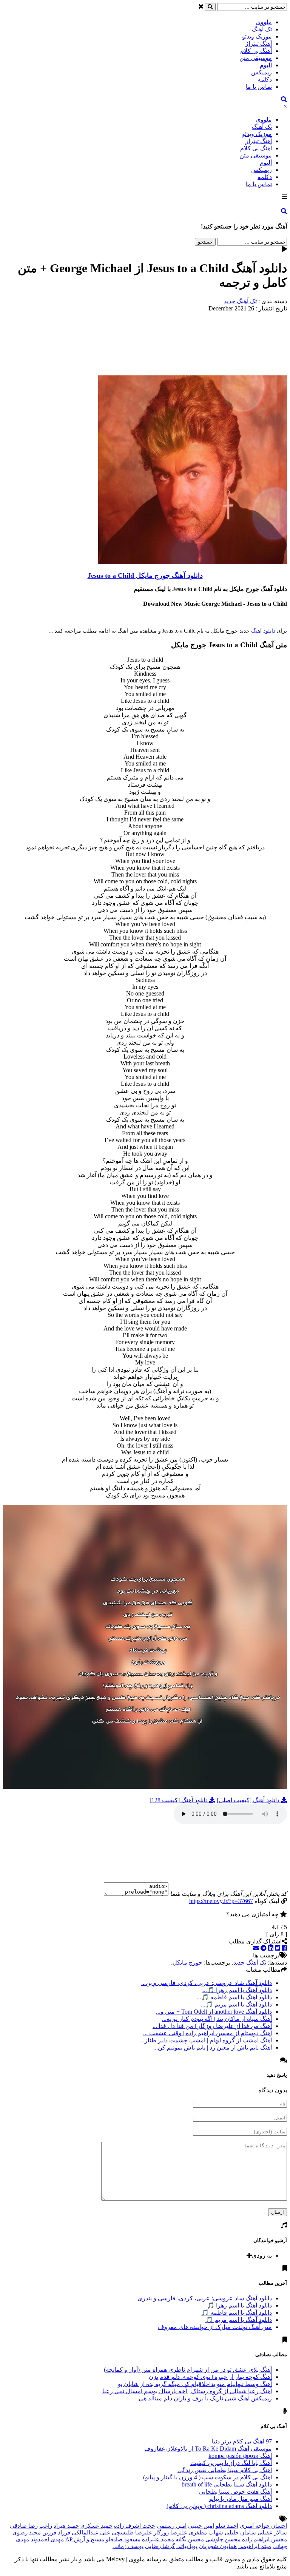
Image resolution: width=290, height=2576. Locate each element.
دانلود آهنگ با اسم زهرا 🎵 (239, 2305)
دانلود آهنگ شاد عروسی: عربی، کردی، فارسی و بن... (207, 1983)
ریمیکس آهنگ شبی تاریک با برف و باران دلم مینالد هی (205, 2398)
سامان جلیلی (240, 2533)
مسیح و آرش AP (85, 2539)
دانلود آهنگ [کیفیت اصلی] (249, 1800)
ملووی (264, 22)
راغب (46, 2526)
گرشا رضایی (160, 2546)
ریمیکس (261, 72)
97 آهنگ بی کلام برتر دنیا (242, 2441)
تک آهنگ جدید (240, 301)
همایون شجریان (218, 2546)
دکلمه (265, 79)
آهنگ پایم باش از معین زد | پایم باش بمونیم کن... (213, 2047)
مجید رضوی (27, 2533)
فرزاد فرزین (56, 2533)
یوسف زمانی (128, 2546)
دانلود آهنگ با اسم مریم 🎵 (239, 2320)
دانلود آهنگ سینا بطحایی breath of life (227, 2484)
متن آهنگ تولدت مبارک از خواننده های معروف (215, 2327)
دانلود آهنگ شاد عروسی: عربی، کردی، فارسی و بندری (205, 2298)
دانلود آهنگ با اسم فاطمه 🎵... (234, 1997)
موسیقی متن (256, 58)
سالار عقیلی (272, 2533)
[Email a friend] (256, 1948)
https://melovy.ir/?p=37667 (221, 1901)
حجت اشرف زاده (135, 2526)
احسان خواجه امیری (263, 2526)
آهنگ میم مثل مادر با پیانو (241, 2499)
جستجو (205, 242)
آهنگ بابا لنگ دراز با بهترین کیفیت (231, 2463)
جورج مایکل (187, 1962)
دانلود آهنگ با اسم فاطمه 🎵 (237, 2313)
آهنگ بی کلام (256, 51)
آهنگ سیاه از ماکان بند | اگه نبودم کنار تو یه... (217, 2019)
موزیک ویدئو (257, 36)
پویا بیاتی (187, 2546)
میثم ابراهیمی (255, 2546)
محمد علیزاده (158, 2539)
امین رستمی (172, 2526)
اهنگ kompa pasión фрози (240, 2456)
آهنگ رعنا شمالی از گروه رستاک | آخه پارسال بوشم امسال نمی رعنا (187, 2391)
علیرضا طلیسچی (132, 2533)
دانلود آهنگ (262, 631)
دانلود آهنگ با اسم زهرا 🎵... (237, 1990)
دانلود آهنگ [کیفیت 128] (179, 1800)
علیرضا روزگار (170, 2533)
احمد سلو (227, 2526)
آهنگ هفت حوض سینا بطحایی (235, 2492)
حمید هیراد (66, 2526)
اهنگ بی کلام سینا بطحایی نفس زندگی (225, 2470)
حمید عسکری (96, 2526)
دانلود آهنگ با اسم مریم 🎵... (236, 2004)
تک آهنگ (262, 29)
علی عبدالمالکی (91, 2533)
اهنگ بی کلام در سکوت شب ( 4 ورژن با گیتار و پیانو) (207, 2477)
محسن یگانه (190, 2539)
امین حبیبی (201, 2526)
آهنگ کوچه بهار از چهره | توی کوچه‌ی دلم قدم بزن (210, 2377)
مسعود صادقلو (123, 2539)
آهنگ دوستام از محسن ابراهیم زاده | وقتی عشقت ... (207, 2033)
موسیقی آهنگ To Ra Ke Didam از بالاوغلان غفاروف (208, 2449)
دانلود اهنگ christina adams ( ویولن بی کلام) (219, 2506)
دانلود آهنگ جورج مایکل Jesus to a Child (145, 576)
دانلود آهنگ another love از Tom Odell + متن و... (214, 2012)
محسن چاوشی (223, 2539)
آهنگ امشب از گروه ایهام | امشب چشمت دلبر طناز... (206, 2040)
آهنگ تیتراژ (259, 44)
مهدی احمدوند (47, 2539)
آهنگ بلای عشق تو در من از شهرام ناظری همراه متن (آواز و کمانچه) (188, 2370)
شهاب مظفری (206, 2533)
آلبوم (266, 65)
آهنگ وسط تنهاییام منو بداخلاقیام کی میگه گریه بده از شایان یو (195, 2384)
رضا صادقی (24, 2526)
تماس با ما (259, 87)
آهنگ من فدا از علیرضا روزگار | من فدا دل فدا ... (212, 2026)
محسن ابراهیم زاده (265, 2539)
